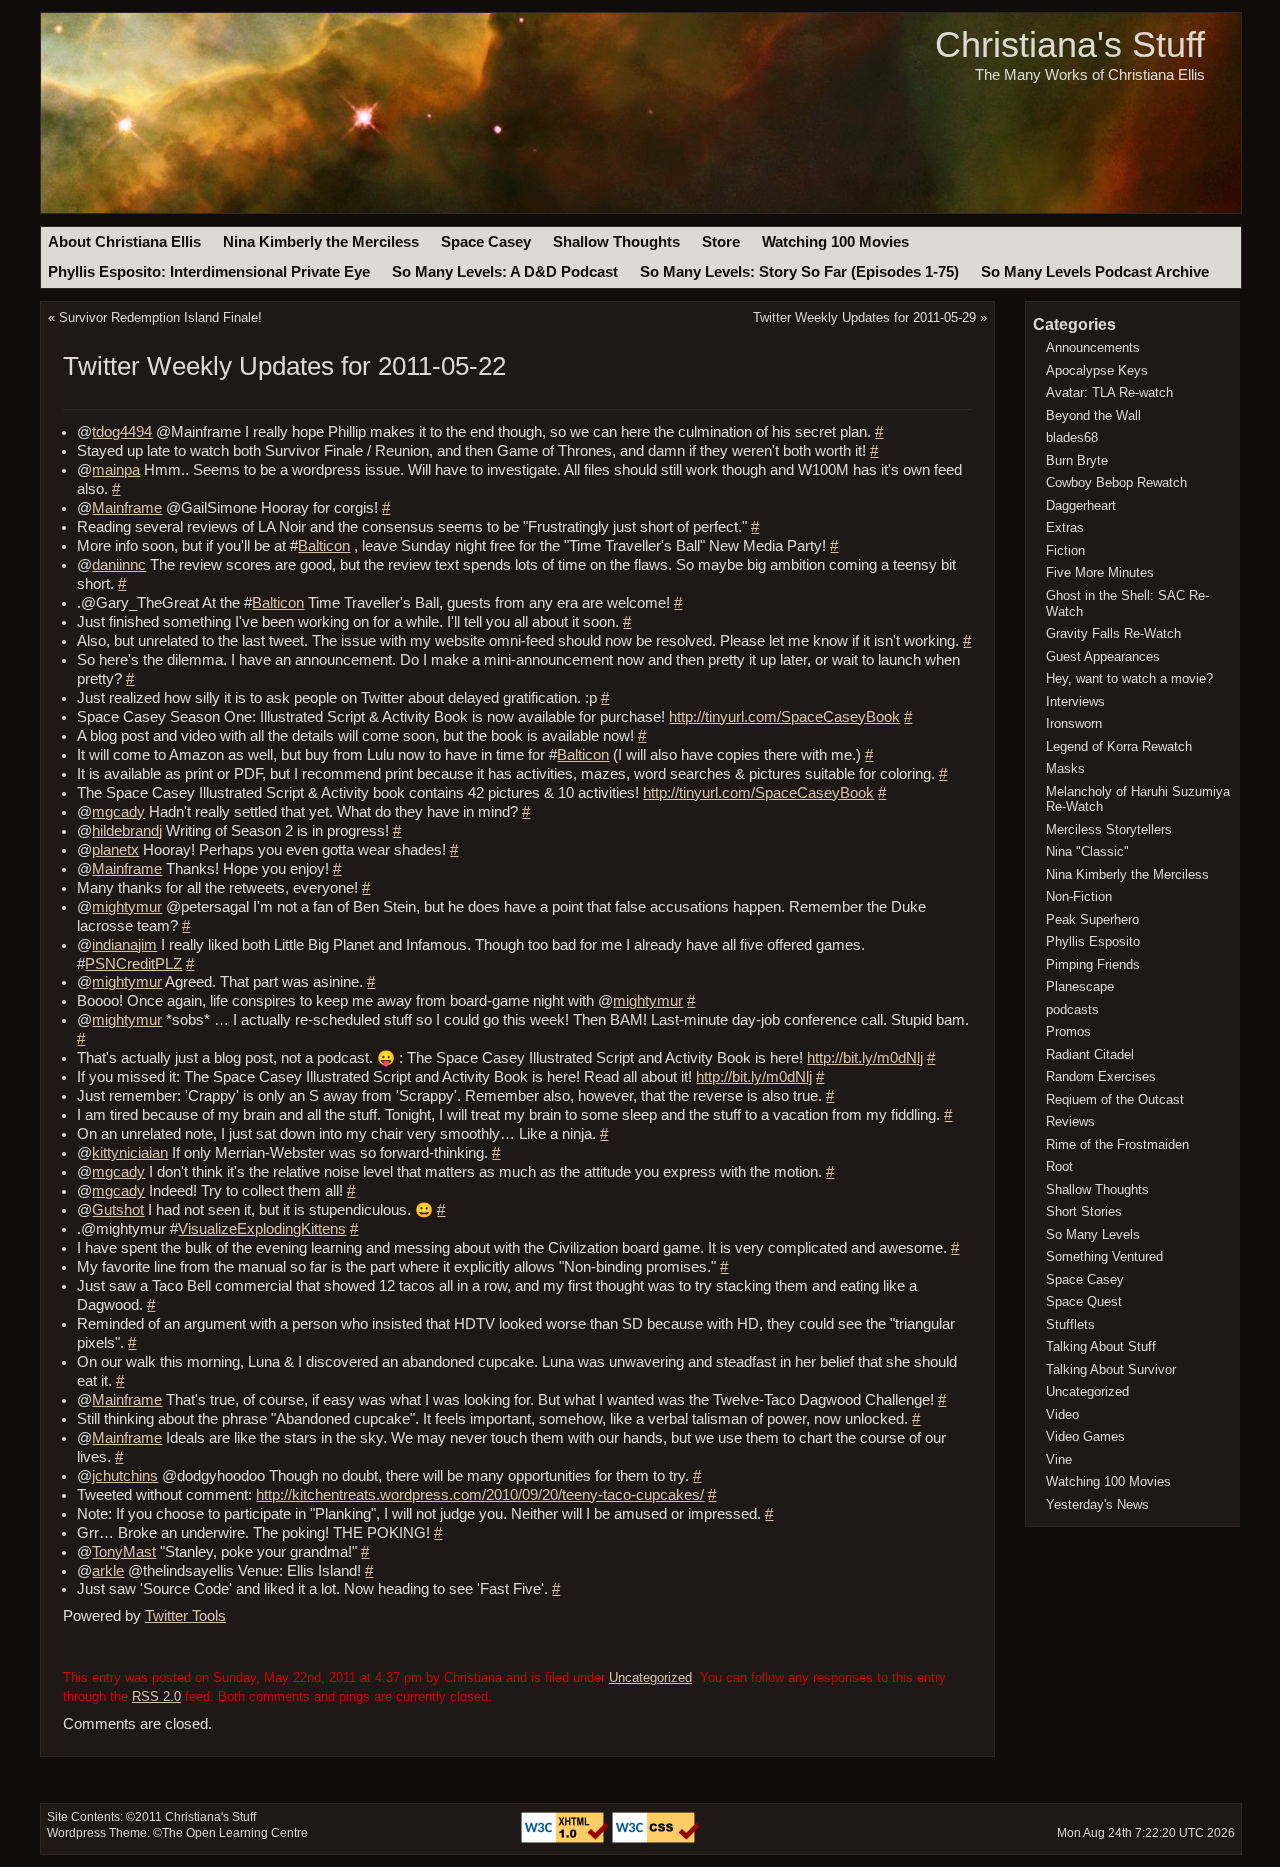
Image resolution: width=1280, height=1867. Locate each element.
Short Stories (1084, 1211)
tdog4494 (122, 432)
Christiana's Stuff (1070, 44)
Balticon (324, 546)
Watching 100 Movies (835, 242)
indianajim (124, 945)
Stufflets (1070, 1324)
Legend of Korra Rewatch (1119, 746)
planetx (115, 850)
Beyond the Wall (1093, 415)
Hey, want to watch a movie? (1129, 678)
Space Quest (1084, 1301)
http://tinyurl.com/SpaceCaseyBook (784, 717)
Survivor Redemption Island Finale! (160, 317)
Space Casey (486, 242)
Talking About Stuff (1101, 1346)
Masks (1065, 768)
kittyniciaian (130, 1153)
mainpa (116, 470)
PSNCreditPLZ (133, 964)
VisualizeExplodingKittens (262, 1229)
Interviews (1075, 701)
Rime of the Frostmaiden (1117, 1144)
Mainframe (127, 508)
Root (1059, 1166)
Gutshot (118, 1210)
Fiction (1065, 550)
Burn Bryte (1077, 460)
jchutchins (125, 1476)
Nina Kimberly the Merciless (321, 242)
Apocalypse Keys (1097, 370)
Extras (1065, 527)
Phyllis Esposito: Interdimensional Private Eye (209, 272)
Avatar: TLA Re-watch (1109, 392)
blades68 (1072, 437)
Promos (1068, 1031)
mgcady (118, 812)
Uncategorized (650, 1677)
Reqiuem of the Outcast (1115, 1099)
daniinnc (119, 565)
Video (1062, 1414)
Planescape (1080, 986)
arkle (108, 1571)
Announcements (1093, 347)
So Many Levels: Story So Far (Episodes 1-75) (799, 272)
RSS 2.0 (156, 1696)
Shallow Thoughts (616, 242)
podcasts (1072, 1009)
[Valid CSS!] (656, 1839)
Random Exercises (1101, 1076)
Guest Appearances (1103, 656)
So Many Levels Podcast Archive (1095, 272)
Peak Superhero (1092, 919)
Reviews (1070, 1121)
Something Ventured (1104, 1256)
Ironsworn (1074, 723)
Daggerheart (1081, 505)
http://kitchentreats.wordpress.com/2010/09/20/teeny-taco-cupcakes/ (480, 1495)
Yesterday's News (1097, 1504)
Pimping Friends (1093, 964)
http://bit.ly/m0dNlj (865, 1058)
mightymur (127, 907)
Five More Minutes (1100, 572)
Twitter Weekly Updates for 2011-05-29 (864, 317)
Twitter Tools (185, 1616)
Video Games (1085, 1436)
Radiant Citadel (1090, 1054)
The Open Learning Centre (235, 1833)
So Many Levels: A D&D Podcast (505, 272)
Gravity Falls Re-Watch (1113, 633)
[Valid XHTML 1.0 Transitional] (566, 1839)
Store (721, 242)
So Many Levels (1093, 1234)
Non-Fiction (1079, 896)
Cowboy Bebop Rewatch (1116, 482)
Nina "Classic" (1087, 851)
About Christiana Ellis (124, 242)
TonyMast (124, 1552)
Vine (1059, 1459)
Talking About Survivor (1111, 1369)
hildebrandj (127, 831)
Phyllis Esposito (1093, 941)
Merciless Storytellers (1109, 829)
